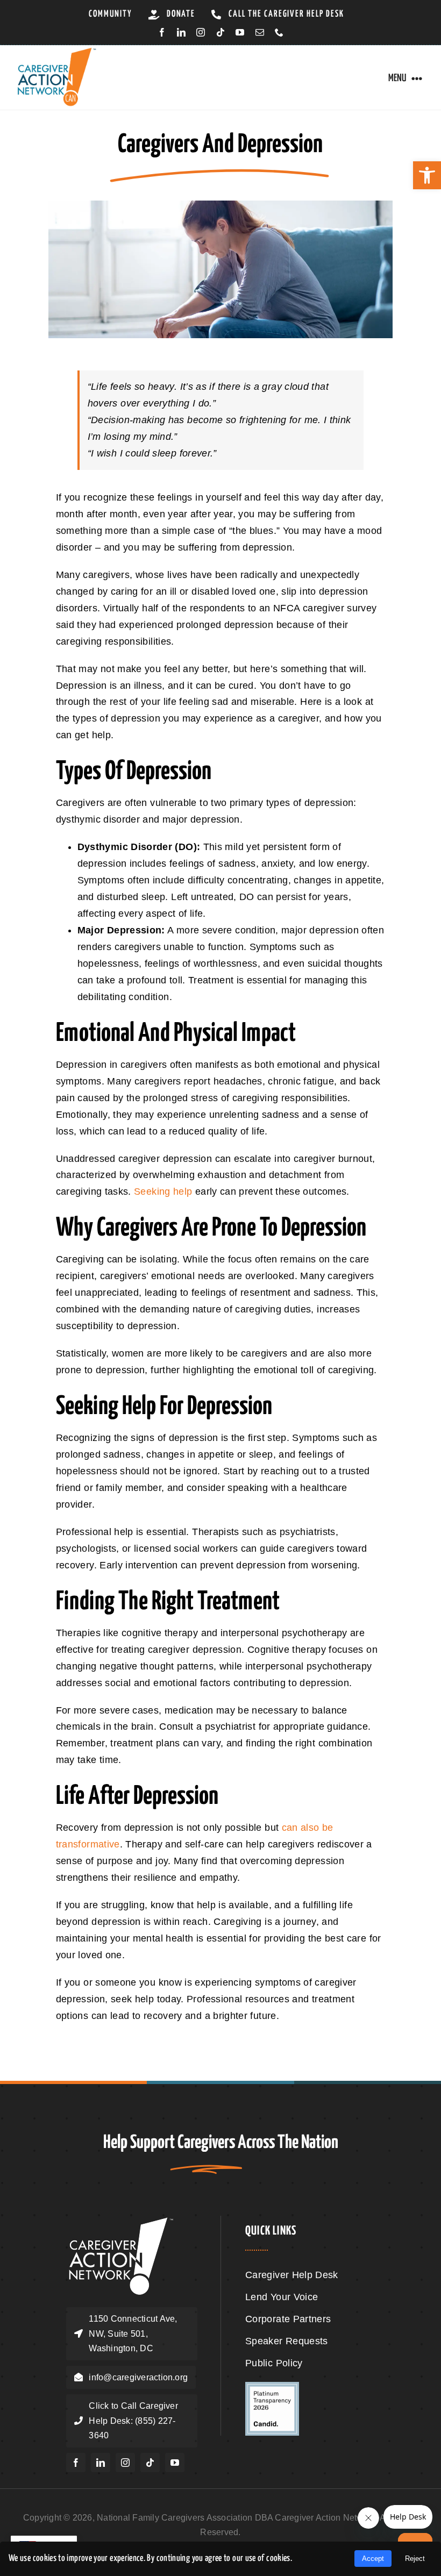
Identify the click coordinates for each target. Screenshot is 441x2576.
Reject (415, 2559)
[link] (427, 175)
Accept (373, 2559)
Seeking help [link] (163, 1191)
